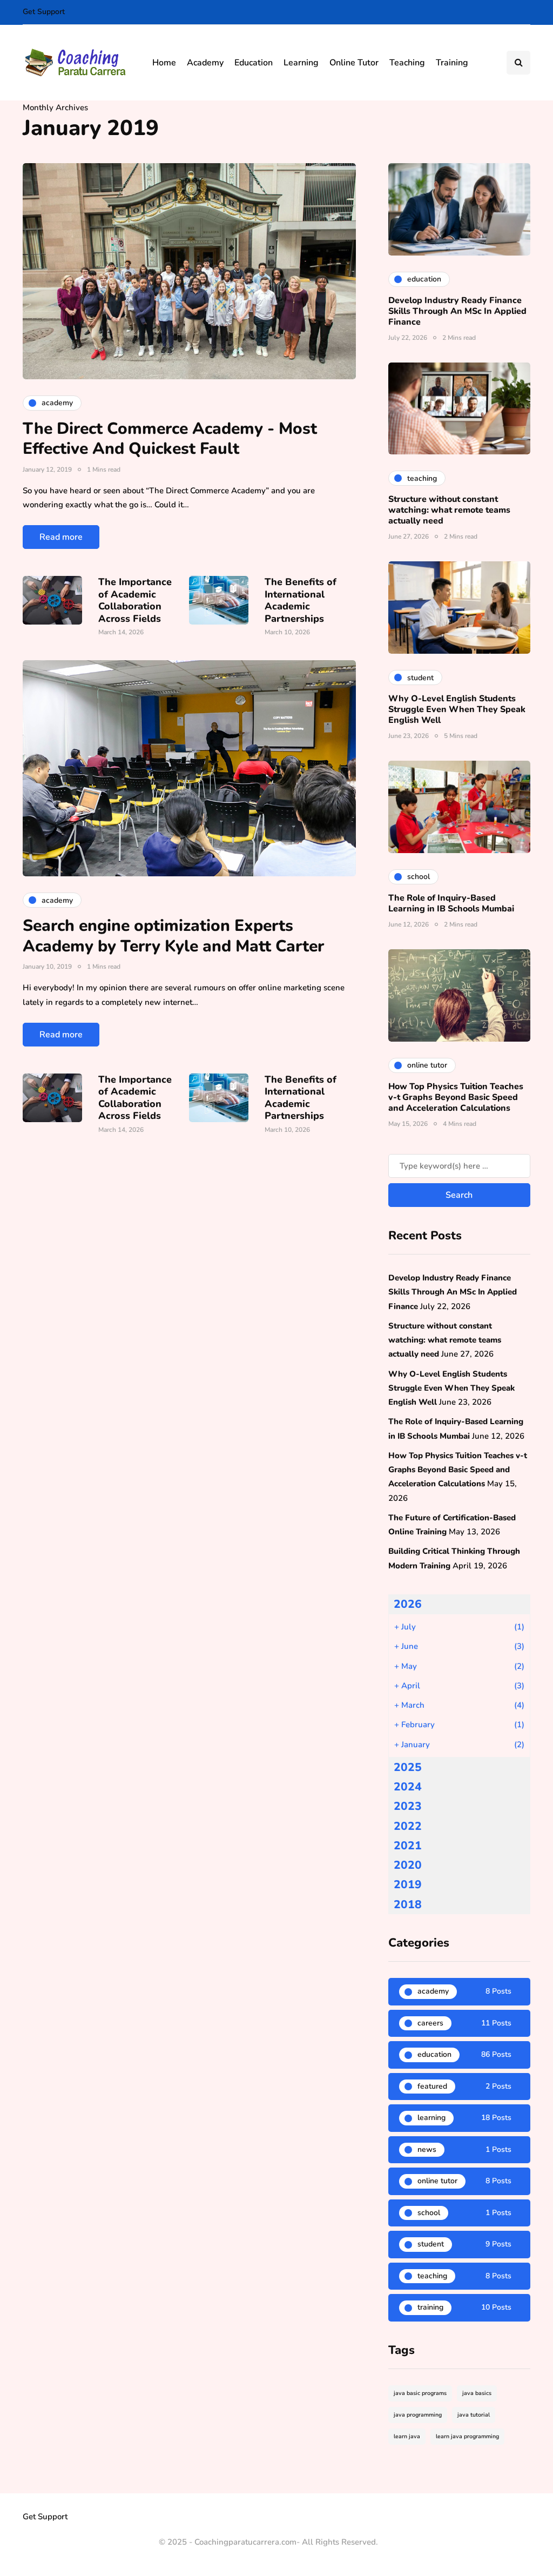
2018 (408, 1904)
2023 (408, 1806)
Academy (205, 63)
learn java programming (467, 2436)
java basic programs (420, 2393)
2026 (408, 1604)
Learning (301, 63)
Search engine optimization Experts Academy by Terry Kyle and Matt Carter (173, 936)
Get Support (44, 12)
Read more (61, 537)
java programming (418, 2415)
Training (452, 63)
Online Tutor (354, 63)
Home (164, 63)
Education (254, 63)
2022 (408, 1826)
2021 (408, 1846)
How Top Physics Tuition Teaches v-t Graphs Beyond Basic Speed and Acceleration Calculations (456, 1097)
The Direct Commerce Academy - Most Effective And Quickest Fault (170, 439)
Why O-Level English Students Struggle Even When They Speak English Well (457, 709)
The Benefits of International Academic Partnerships (301, 600)
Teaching (407, 63)
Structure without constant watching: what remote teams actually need (449, 510)
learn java (407, 2436)
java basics (477, 2393)
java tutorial (474, 2415)
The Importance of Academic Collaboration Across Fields (135, 600)
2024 (408, 1787)
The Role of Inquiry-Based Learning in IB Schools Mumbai (451, 903)
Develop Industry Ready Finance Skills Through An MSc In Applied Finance (457, 311)
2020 (408, 1865)
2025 (408, 1767)
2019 (408, 1884)
